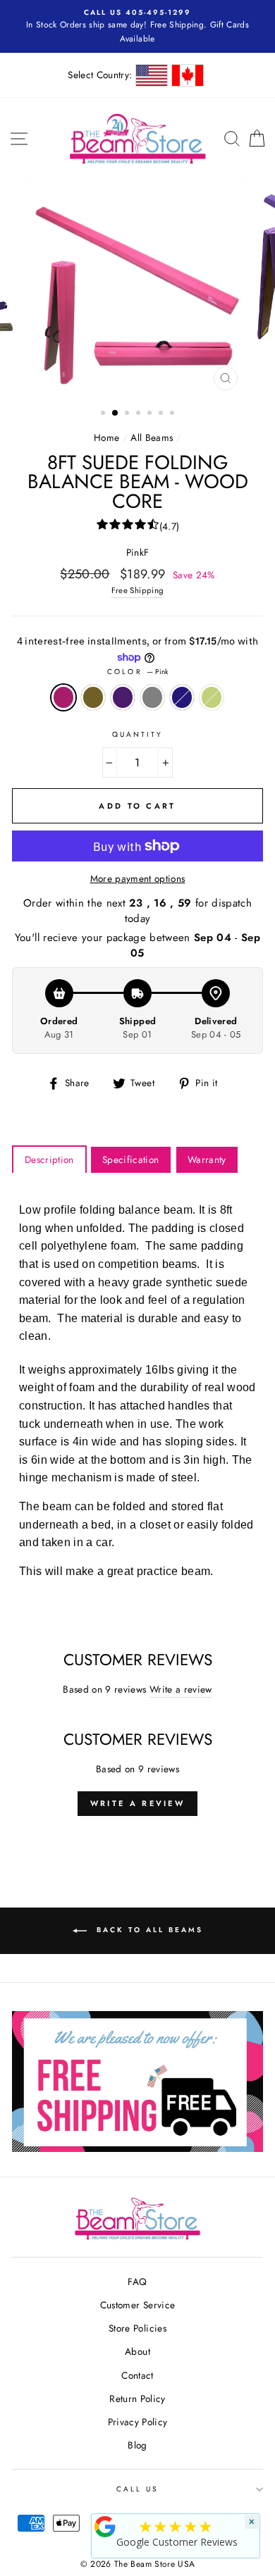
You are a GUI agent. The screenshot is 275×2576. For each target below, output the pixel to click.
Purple (123, 697)
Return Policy (137, 2398)
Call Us (137, 2489)
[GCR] (105, 2527)
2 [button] (116, 413)
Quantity (137, 734)
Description (49, 1159)
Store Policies (137, 2328)
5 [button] (151, 414)
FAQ (137, 2282)
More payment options (138, 878)
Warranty (207, 1159)
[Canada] (188, 75)
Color (137, 672)
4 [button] (140, 414)
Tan (93, 697)
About (137, 2351)
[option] (137, 26)
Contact (137, 2375)
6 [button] (162, 414)
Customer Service (137, 2305)
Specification (130, 1159)
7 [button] (173, 414)
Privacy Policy (138, 2422)
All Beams (152, 437)
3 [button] (128, 414)
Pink (63, 697)
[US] (152, 75)
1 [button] (104, 414)
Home (106, 437)
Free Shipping (137, 590)
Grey (152, 697)
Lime (212, 697)
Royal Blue (182, 697)
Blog (137, 2445)
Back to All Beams (148, 1930)
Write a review (181, 1689)
